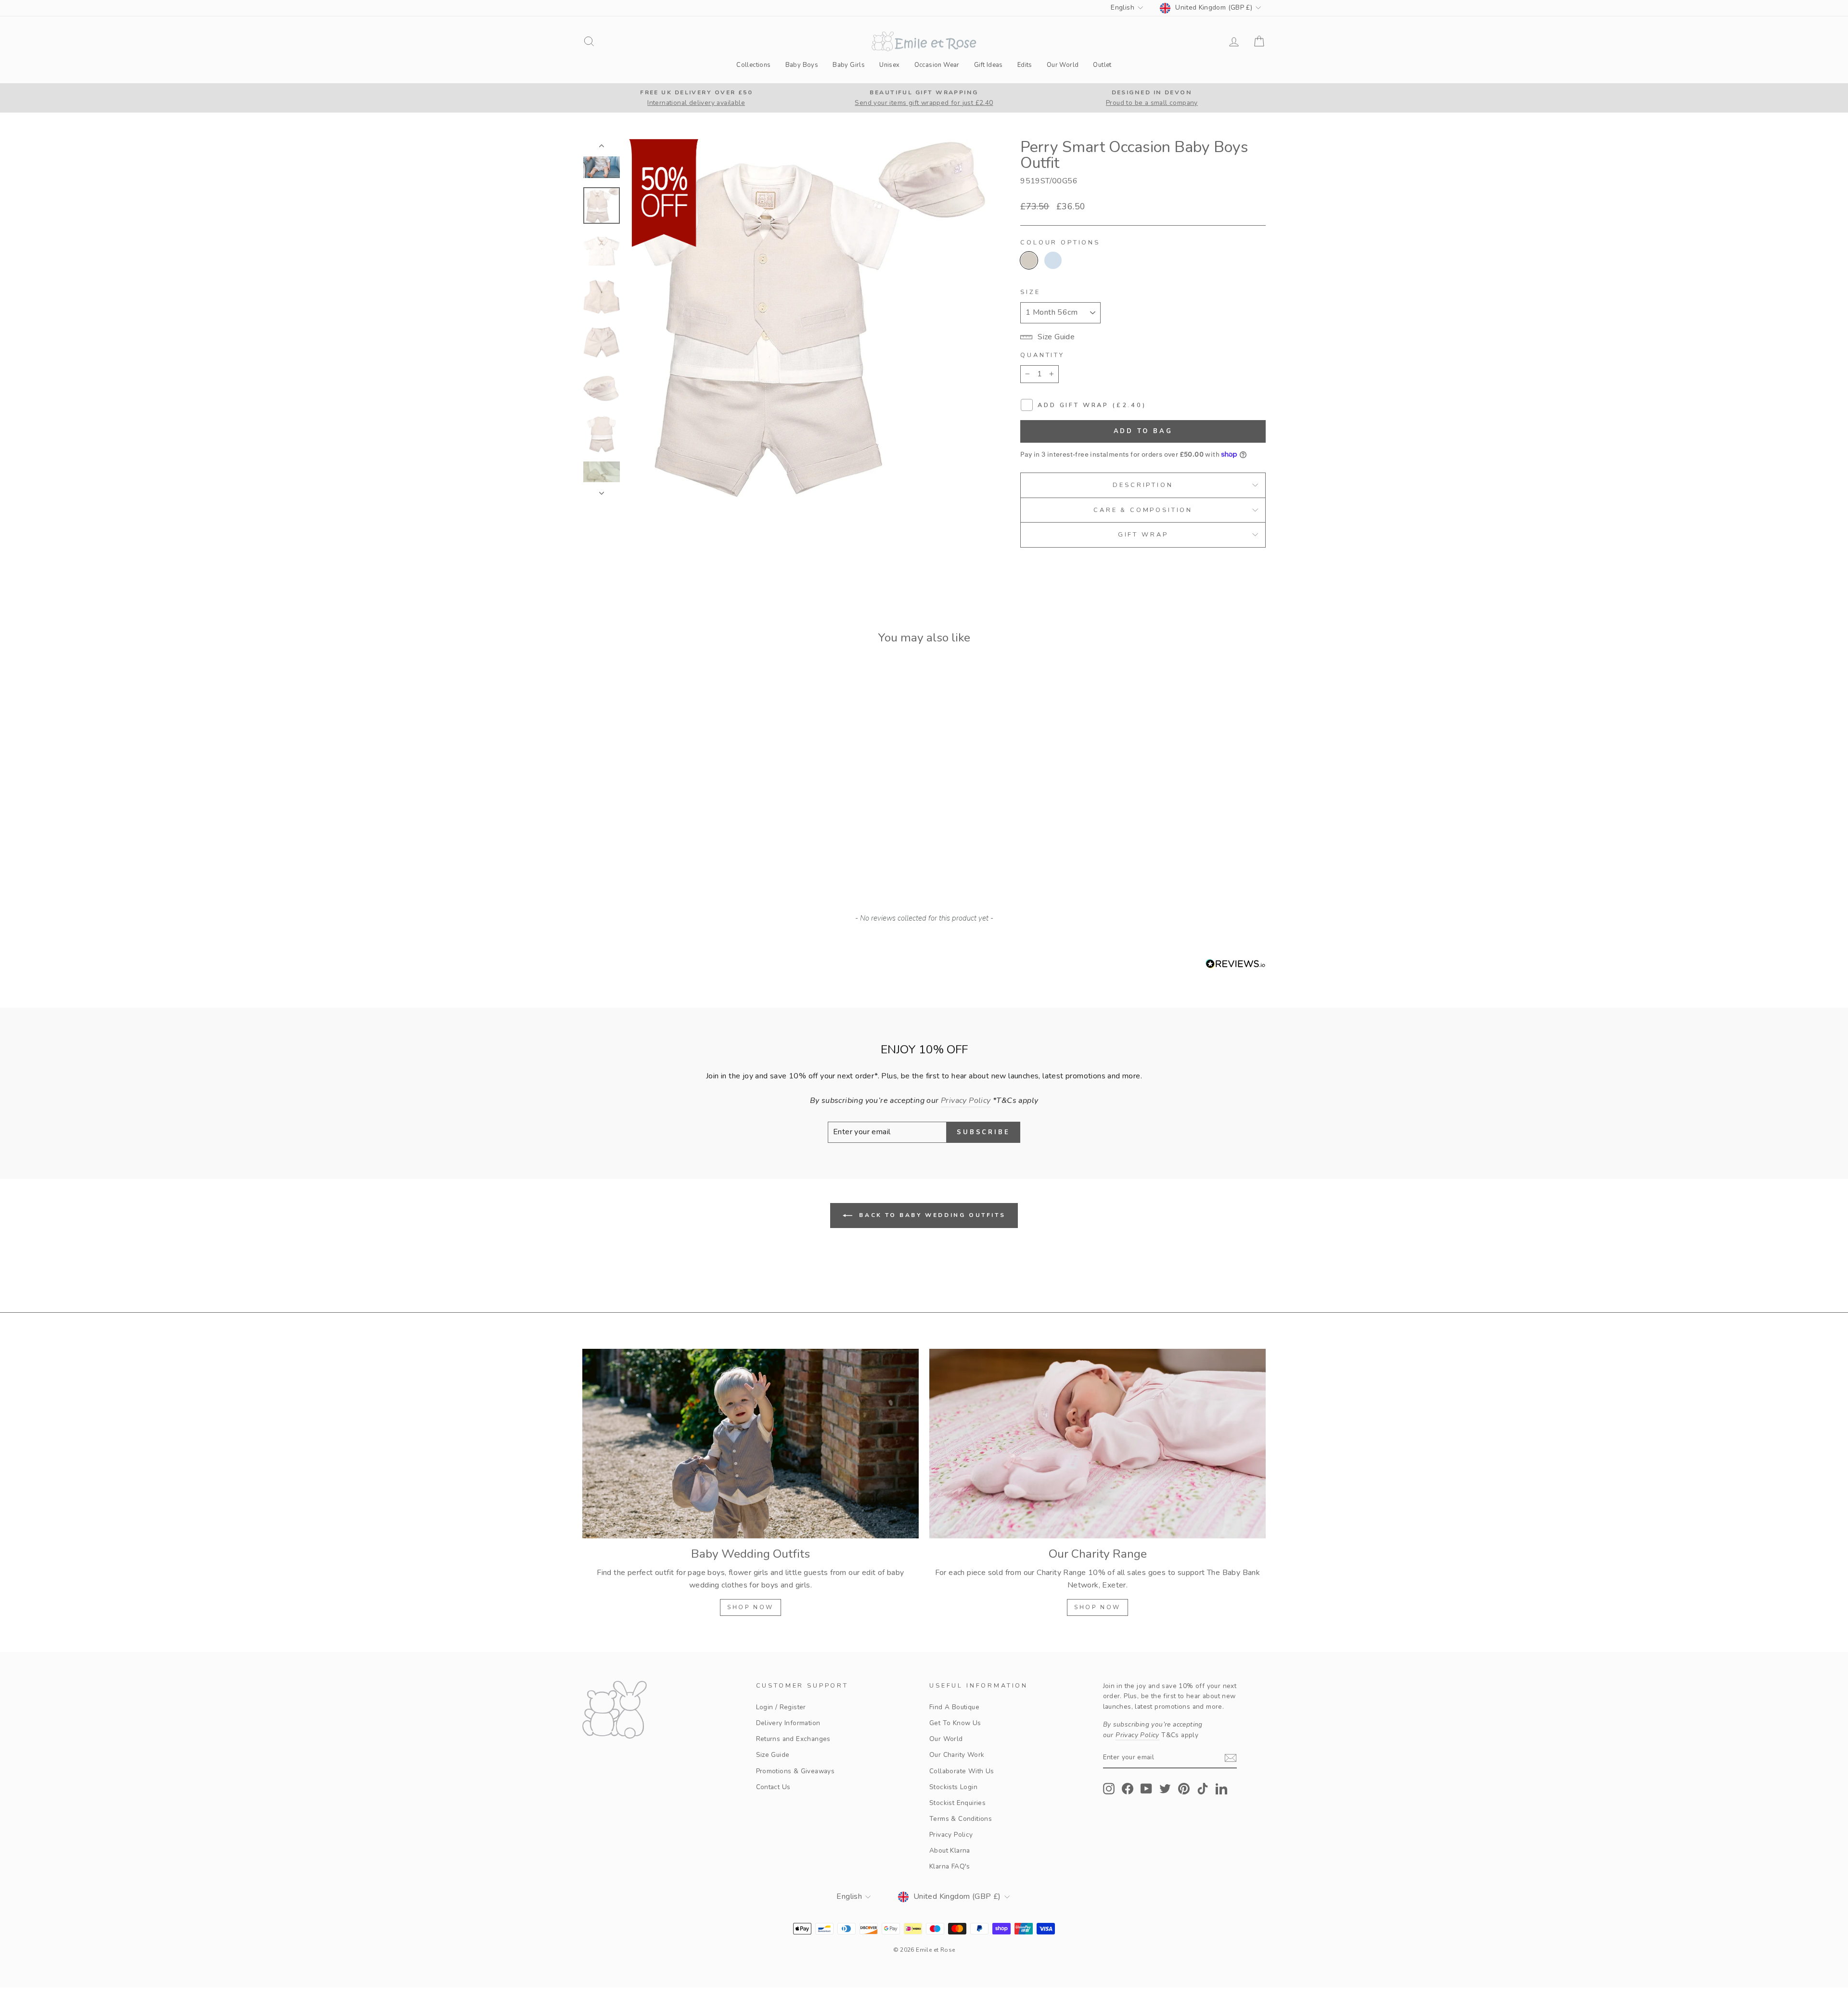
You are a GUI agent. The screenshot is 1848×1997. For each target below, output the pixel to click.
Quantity (1042, 355)
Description (1143, 485)
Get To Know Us (955, 1723)
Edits (1025, 65)
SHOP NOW (751, 1607)
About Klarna (950, 1850)
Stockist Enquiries (957, 1803)
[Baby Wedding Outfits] (751, 1443)
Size (1030, 292)
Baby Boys (802, 65)
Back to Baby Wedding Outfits (931, 1215)
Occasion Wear (937, 65)
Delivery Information (788, 1723)
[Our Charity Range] (1097, 1443)
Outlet (1102, 65)
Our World (1063, 65)
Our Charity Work (957, 1755)
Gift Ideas (988, 65)
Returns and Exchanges (793, 1739)
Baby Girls (849, 65)
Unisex (889, 65)
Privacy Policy (951, 1835)
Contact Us (773, 1787)
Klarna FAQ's (950, 1866)
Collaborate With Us (962, 1771)
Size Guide (773, 1755)
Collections (753, 65)
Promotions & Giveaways (796, 1771)
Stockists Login (953, 1787)
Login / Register (781, 1707)
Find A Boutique (954, 1707)
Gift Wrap (1143, 535)
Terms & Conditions (961, 1819)
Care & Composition (1143, 510)
